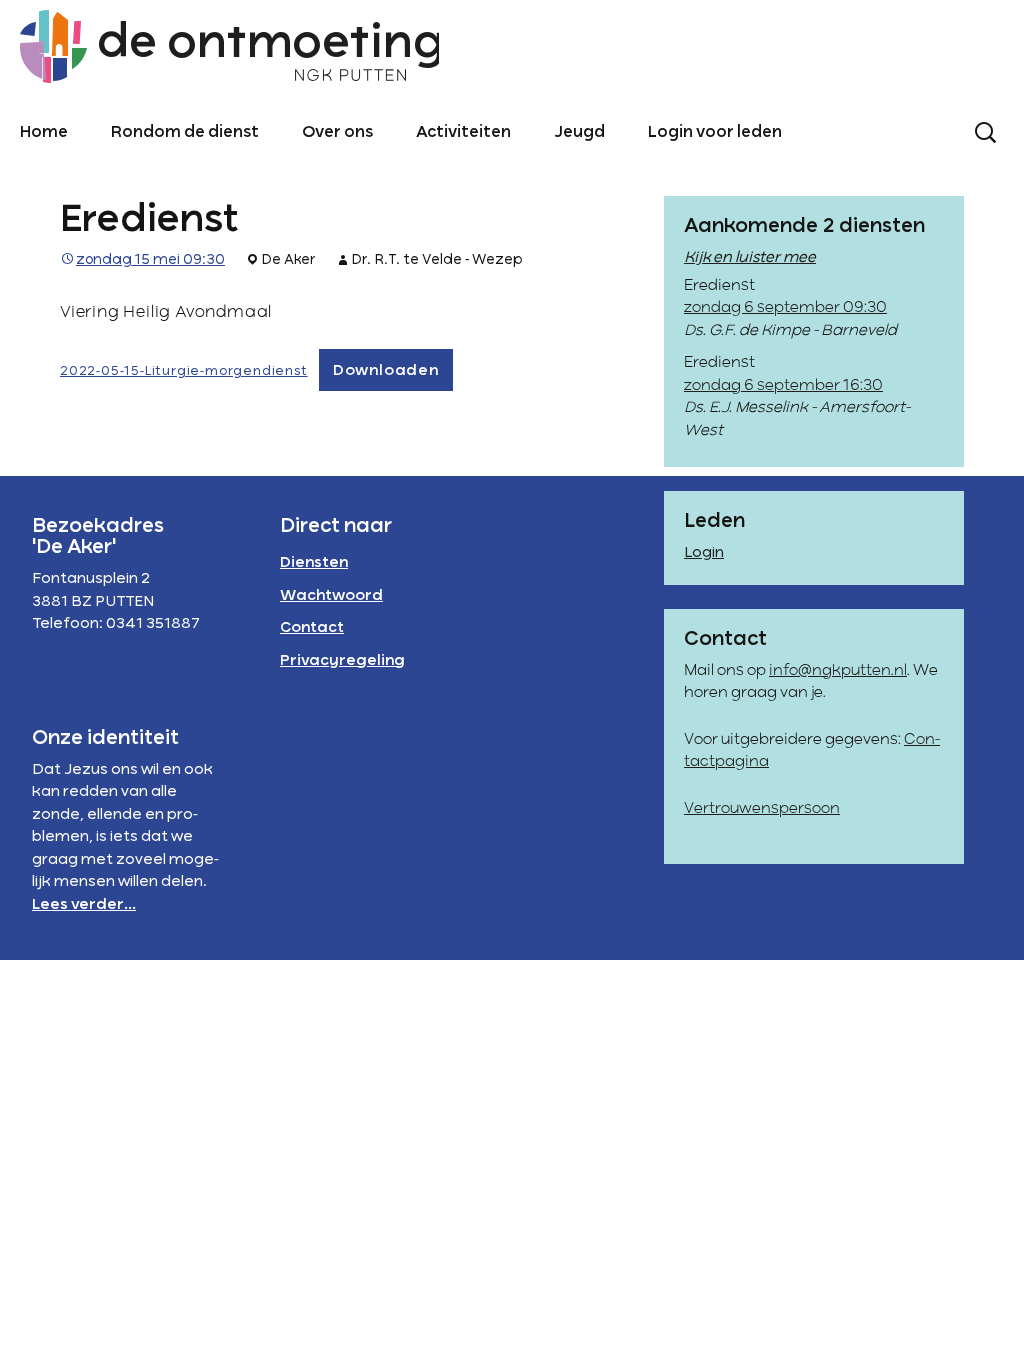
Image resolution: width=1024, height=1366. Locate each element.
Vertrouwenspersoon (762, 809)
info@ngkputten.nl (838, 671)
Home (44, 133)
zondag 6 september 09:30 (785, 308)
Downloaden (386, 371)
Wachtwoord (331, 596)
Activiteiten (463, 133)
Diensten (314, 563)
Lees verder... (84, 905)
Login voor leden (715, 133)
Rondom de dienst (185, 133)
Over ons (337, 133)
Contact (312, 628)
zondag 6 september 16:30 (783, 386)
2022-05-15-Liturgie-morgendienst (184, 371)
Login (704, 553)
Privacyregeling (342, 661)
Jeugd (579, 133)
